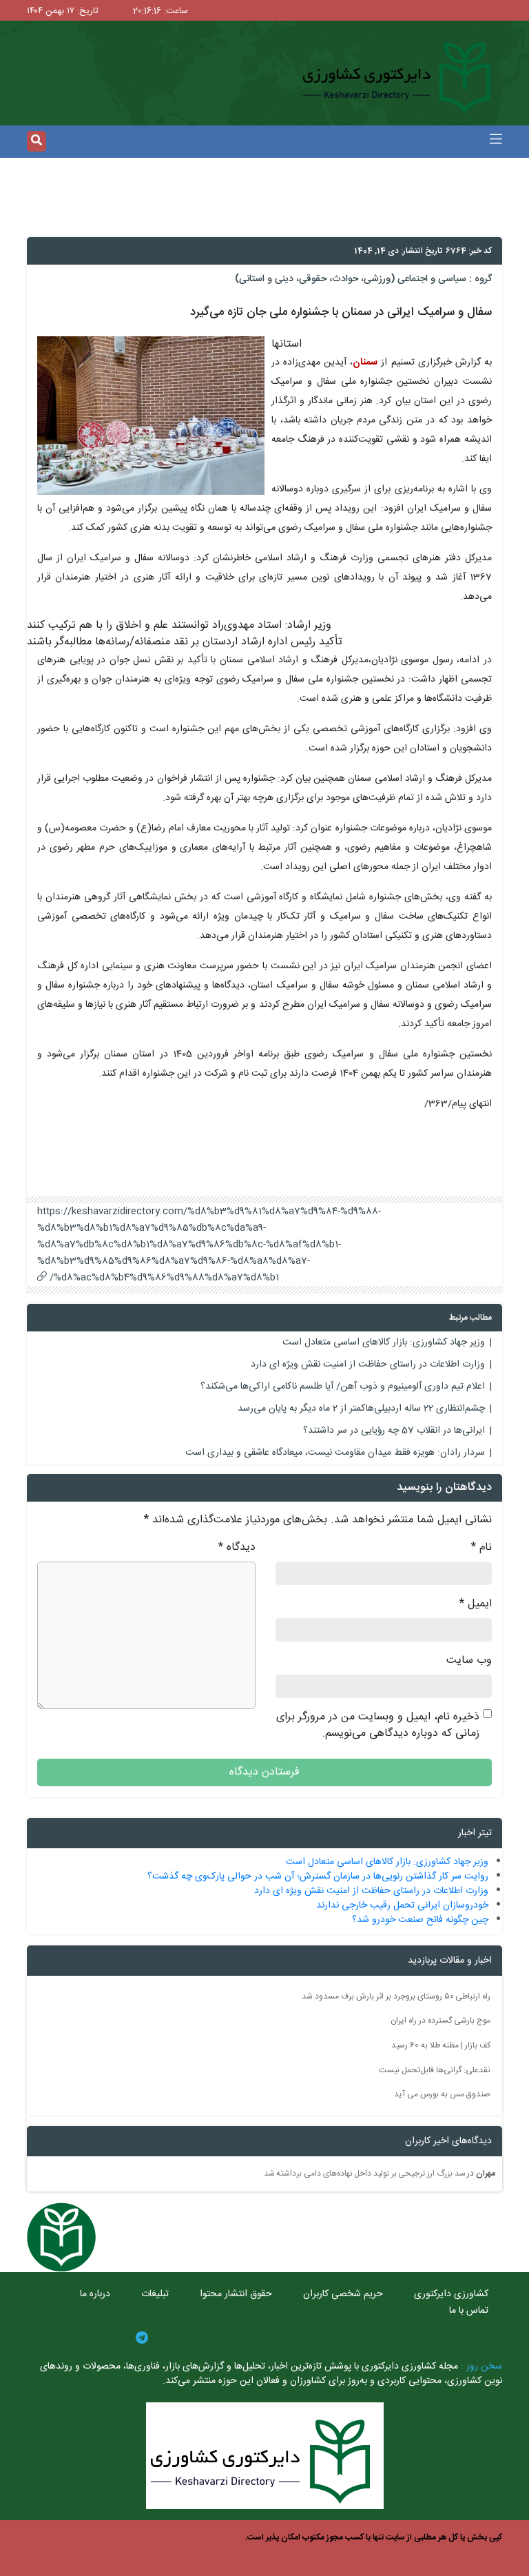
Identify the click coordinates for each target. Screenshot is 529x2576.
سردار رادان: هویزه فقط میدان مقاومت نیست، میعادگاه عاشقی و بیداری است (335, 1453)
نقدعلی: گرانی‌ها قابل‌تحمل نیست (435, 2069)
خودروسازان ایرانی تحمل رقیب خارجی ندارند (402, 1905)
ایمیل (476, 1604)
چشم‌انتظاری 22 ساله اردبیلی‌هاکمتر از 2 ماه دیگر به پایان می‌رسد (361, 1409)
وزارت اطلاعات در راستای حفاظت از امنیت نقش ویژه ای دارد (368, 1364)
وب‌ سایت (469, 1661)
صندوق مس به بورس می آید (442, 2094)
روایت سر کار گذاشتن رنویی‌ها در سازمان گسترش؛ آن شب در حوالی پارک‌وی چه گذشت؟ (318, 1877)
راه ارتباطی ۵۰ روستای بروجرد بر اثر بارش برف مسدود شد (396, 1996)
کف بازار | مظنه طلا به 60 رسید (441, 2045)
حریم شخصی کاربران (343, 2294)
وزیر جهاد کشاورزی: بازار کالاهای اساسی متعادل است (384, 1342)
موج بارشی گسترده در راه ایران (440, 2021)
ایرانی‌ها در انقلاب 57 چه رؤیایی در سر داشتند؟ (394, 1431)
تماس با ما (469, 2311)
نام (481, 1548)
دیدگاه (237, 1548)
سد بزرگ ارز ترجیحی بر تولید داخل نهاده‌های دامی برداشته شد (365, 2174)
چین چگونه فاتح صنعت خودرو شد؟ (420, 1920)
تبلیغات (155, 2294)
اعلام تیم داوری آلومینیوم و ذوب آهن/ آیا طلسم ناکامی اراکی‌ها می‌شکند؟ (343, 1387)
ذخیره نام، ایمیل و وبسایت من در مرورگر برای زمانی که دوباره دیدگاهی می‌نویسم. (378, 1726)
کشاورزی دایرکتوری (451, 2294)
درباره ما (95, 2294)
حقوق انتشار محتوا (236, 2294)
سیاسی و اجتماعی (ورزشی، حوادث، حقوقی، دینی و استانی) (351, 279)
